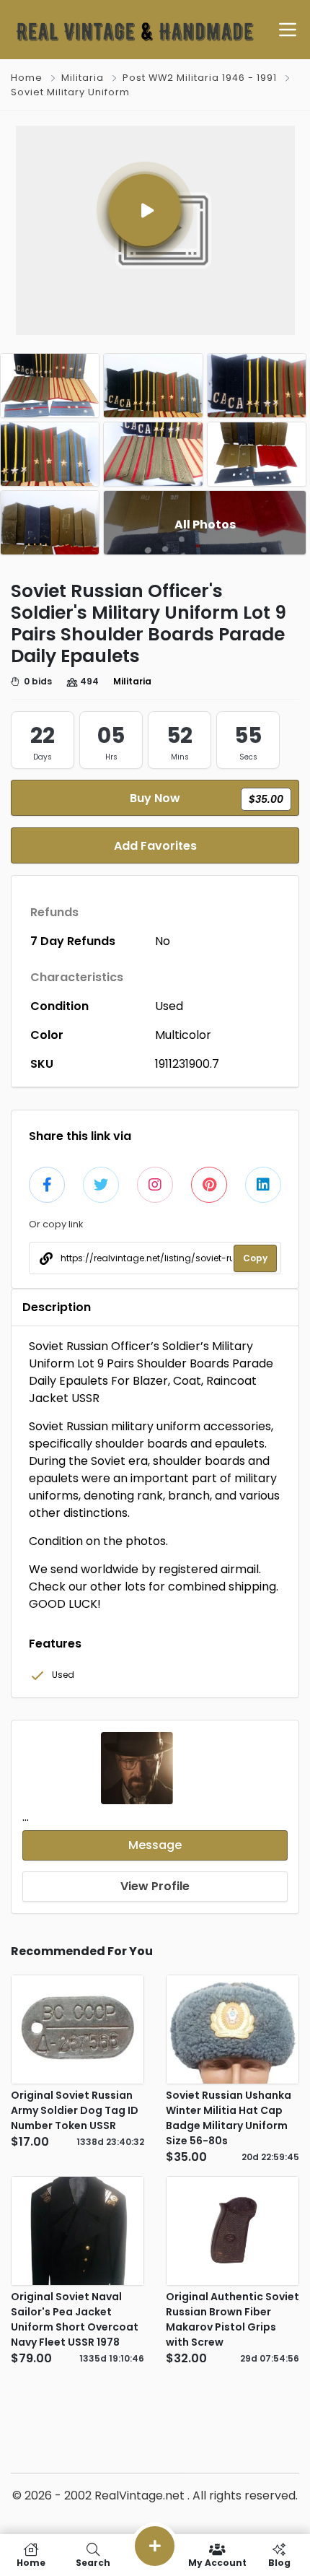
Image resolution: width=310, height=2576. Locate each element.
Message (155, 1845)
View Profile (155, 1886)
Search (93, 2562)
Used (169, 1006)
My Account (217, 2562)
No (163, 941)
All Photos (205, 525)
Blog (279, 2562)
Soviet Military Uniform (70, 92)
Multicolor (183, 1035)
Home (27, 78)
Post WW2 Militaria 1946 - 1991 (200, 78)
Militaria (83, 78)
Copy (255, 1258)
